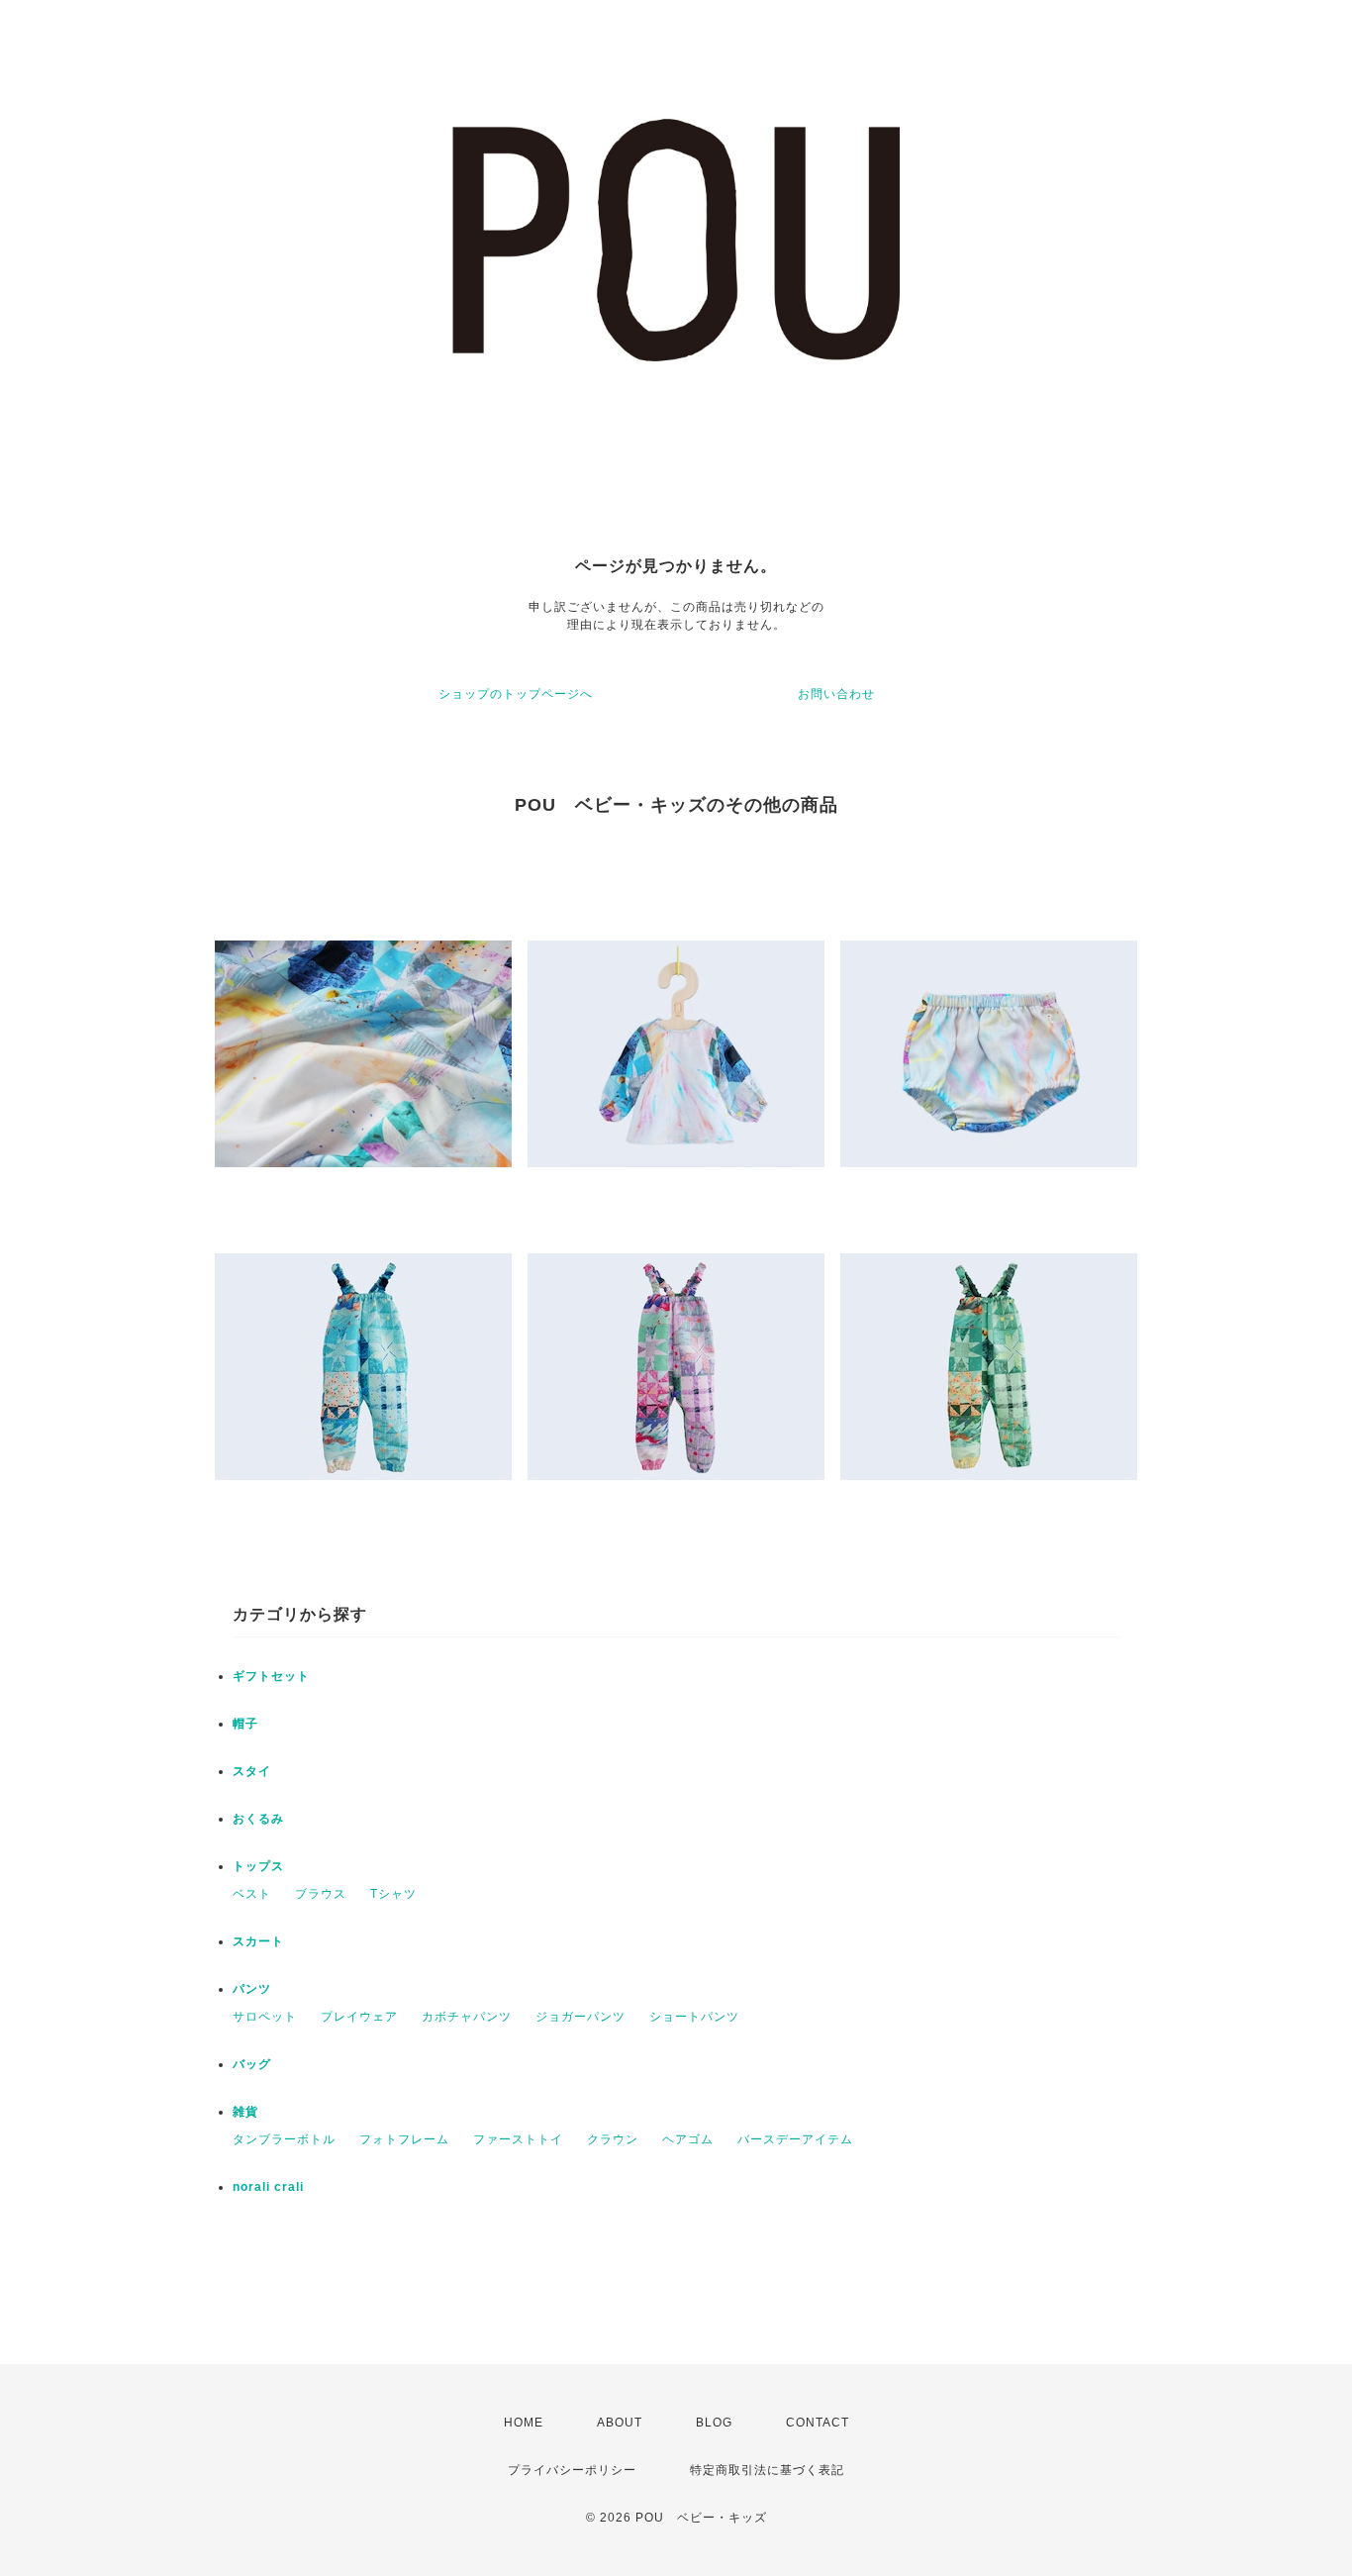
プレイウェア (359, 2017)
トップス (258, 1866)
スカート (258, 1941)
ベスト (252, 1894)
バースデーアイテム (795, 2139)
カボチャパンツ (467, 2017)
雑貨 (245, 2112)
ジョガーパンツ (580, 2017)
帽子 (245, 1724)
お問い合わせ (836, 694)
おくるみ (258, 1819)
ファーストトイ (518, 2139)
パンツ (252, 1989)
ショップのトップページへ (516, 694)
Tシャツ (393, 1894)
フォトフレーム (404, 2139)
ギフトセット (271, 1676)
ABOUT (620, 2423)
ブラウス (321, 1894)
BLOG (714, 2423)
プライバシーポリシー (572, 2470)
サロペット (265, 2017)
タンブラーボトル (284, 2139)
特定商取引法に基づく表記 (767, 2470)
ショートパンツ (694, 2017)
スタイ (252, 1771)
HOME (524, 2423)
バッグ (252, 2064)
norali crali (268, 2187)
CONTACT (818, 2423)
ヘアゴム (688, 2139)
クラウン (613, 2139)
